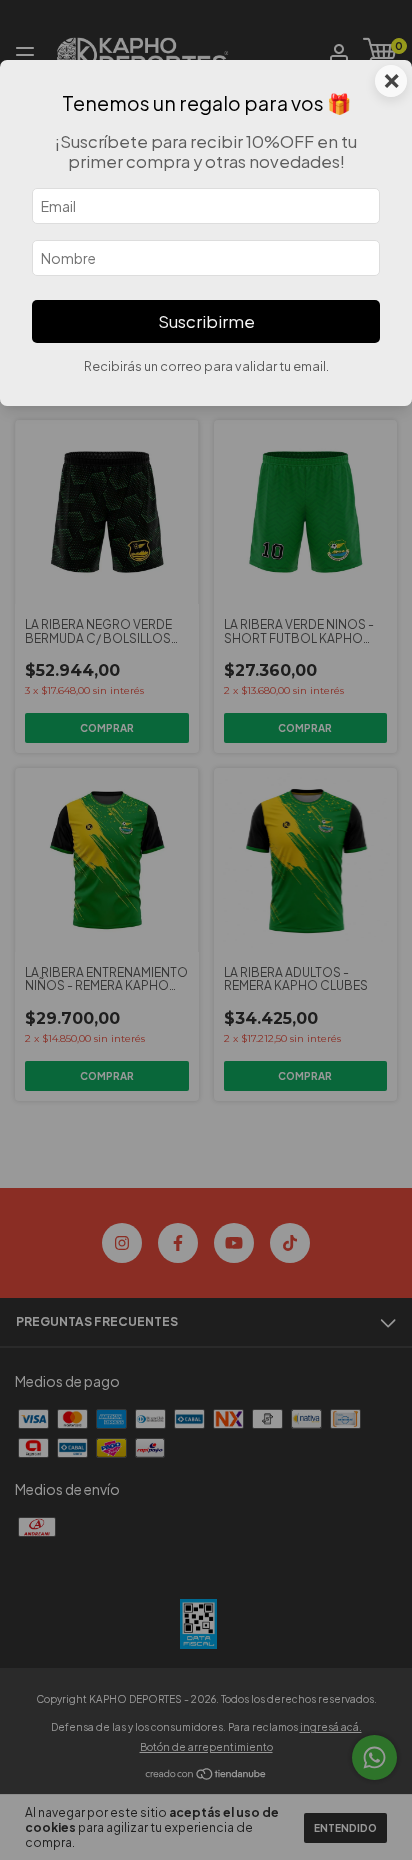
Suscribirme (206, 321)
